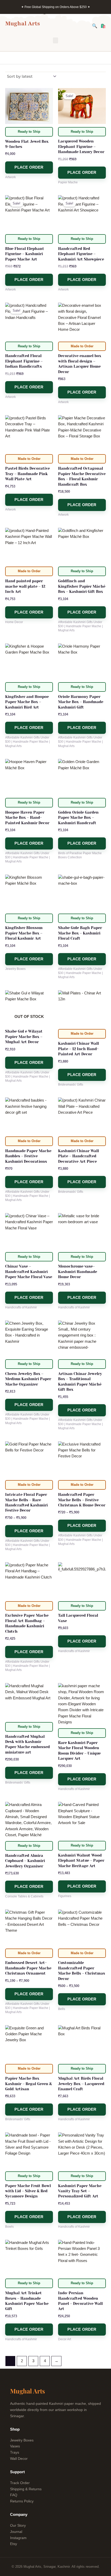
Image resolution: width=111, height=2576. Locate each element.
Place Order (29, 1063)
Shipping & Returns (26, 2489)
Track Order (20, 2483)
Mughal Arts (23, 23)
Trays (15, 2452)
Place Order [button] (29, 167)
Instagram (18, 2538)
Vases (15, 2446)
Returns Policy (22, 2501)
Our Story (18, 2525)
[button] (55, 40)
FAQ (14, 2495)
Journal (16, 2532)
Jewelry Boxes (22, 2440)
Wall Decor (19, 2459)
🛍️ (103, 26)
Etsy (14, 2544)
